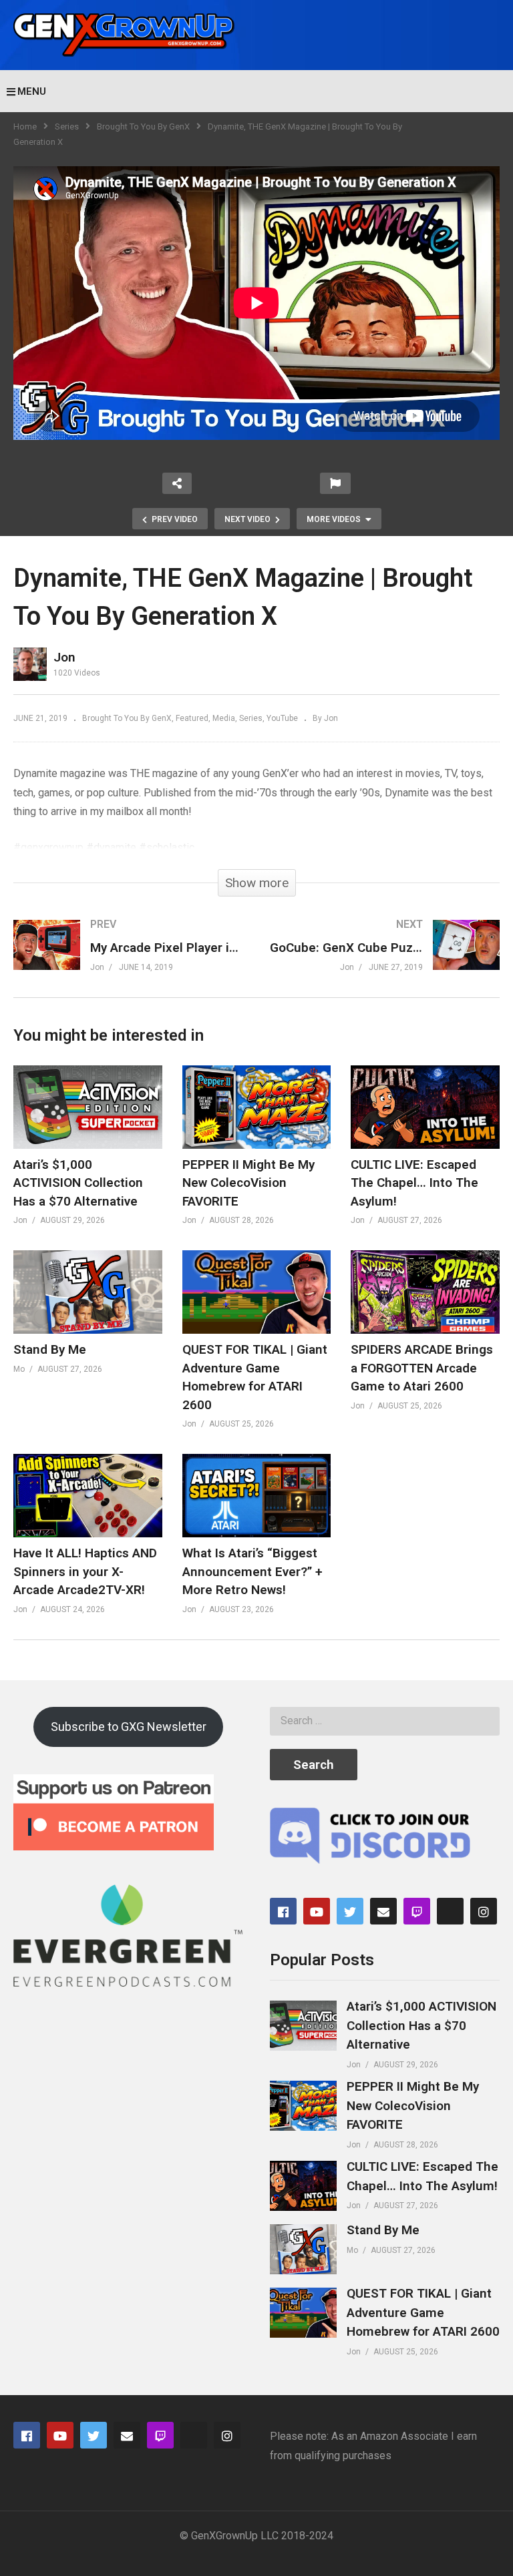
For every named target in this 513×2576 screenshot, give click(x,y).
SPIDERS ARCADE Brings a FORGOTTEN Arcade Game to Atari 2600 (422, 1368)
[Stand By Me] (303, 2249)
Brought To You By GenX (143, 126)
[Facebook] (283, 1911)
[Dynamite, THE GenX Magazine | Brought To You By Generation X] (88, 1107)
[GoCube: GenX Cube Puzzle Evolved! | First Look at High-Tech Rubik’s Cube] (385, 958)
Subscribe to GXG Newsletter (129, 1727)
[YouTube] (317, 1911)
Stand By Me (50, 1349)
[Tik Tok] (450, 1911)
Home (25, 126)
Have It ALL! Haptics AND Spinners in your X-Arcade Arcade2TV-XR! (85, 1571)
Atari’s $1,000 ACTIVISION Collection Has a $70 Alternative (78, 1183)
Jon (64, 657)
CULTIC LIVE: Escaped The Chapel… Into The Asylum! (414, 1183)
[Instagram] (484, 1911)
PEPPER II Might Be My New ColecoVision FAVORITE (248, 1183)
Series (67, 126)
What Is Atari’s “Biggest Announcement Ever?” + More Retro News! (252, 1571)
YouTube (282, 718)
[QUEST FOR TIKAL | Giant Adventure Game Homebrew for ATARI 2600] (303, 2313)
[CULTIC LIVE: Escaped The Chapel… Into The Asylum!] (303, 2186)
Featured (192, 718)
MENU (32, 91)
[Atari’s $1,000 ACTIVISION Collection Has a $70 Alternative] (303, 2026)
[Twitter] (350, 1911)
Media (224, 718)
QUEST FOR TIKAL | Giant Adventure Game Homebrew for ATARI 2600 (423, 2312)
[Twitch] (417, 1911)
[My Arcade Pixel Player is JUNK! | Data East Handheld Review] (128, 958)
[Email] (383, 1911)
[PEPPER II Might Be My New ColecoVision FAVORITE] (303, 2106)
